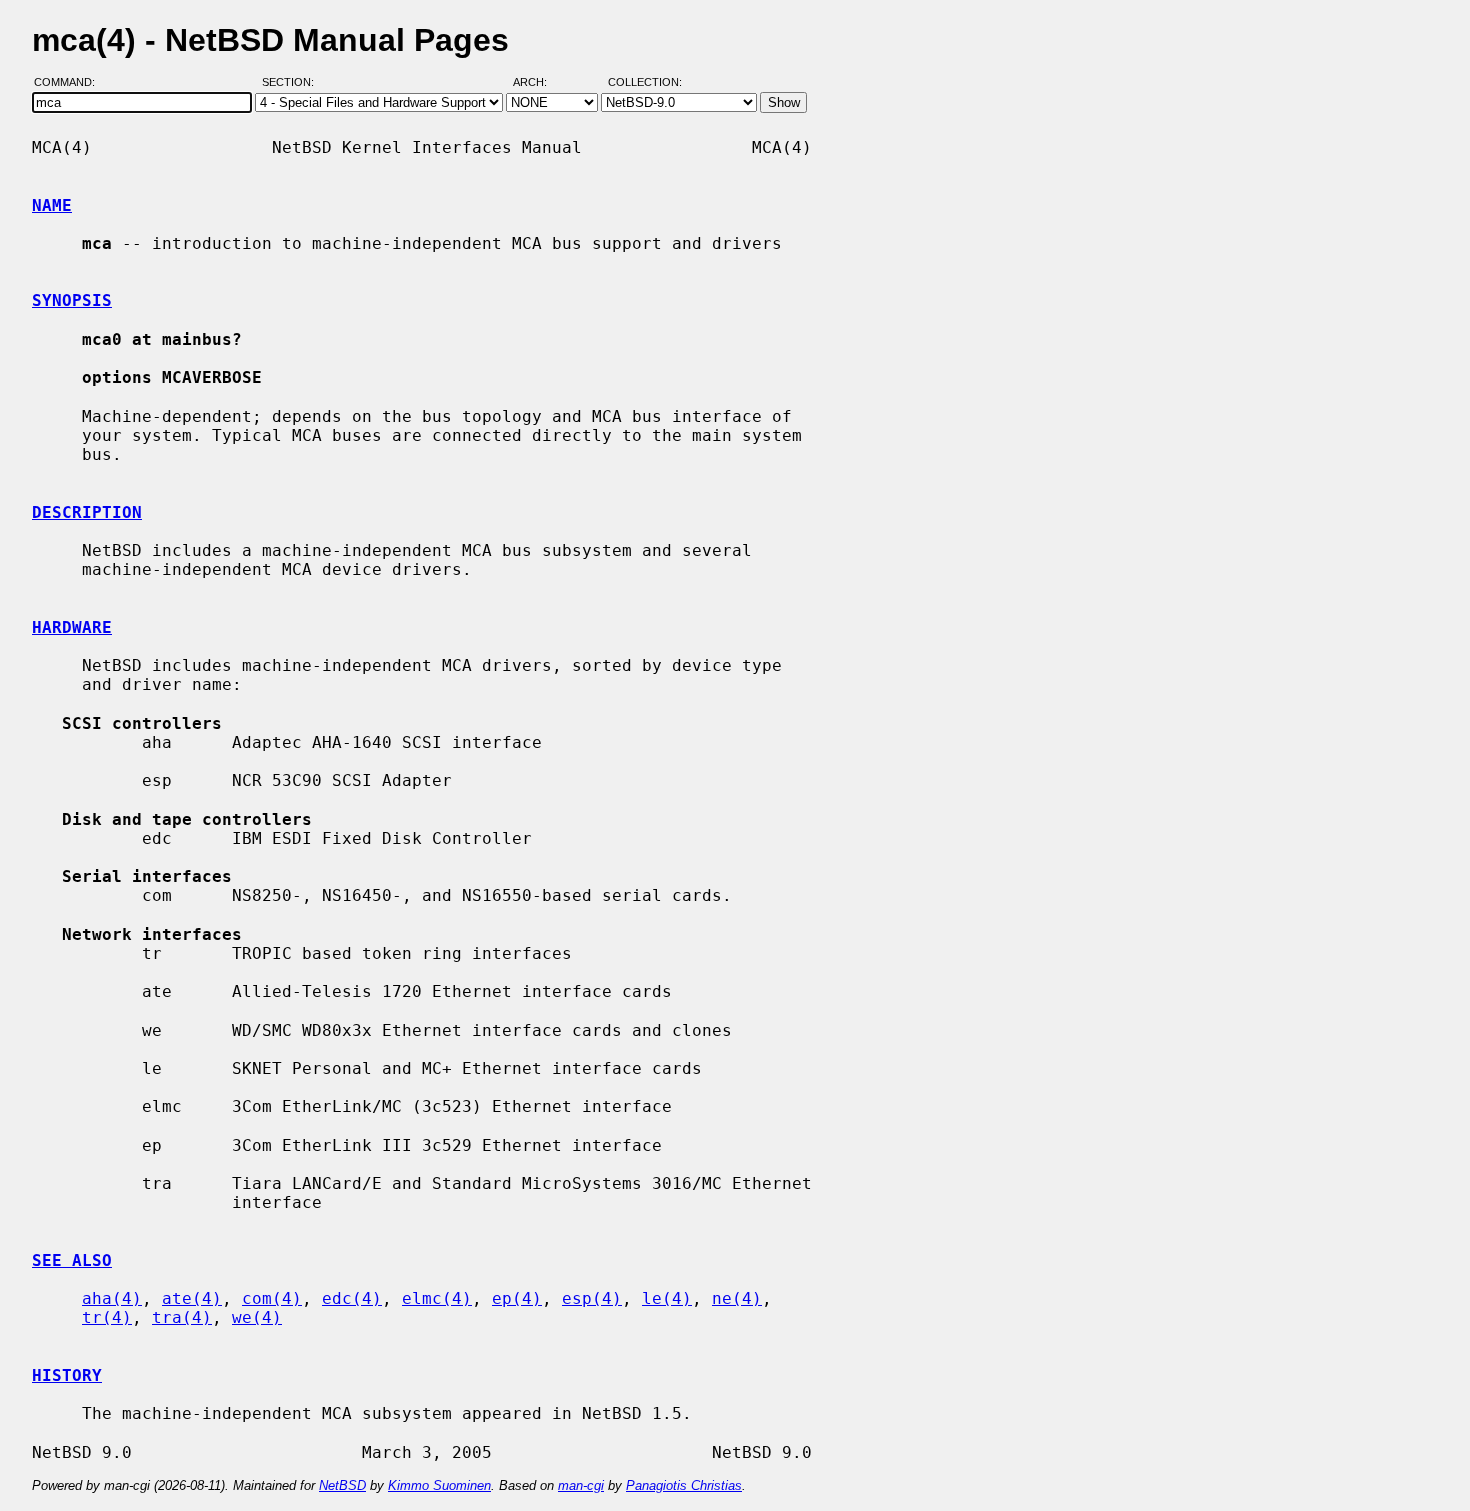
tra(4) (182, 1317)
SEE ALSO (72, 1260)
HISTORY (67, 1375)
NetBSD (342, 1485)
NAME (52, 205)
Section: (292, 83)
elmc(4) (437, 1298)
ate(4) (192, 1298)
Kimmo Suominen (439, 1485)
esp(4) (592, 1298)
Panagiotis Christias (684, 1485)
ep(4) (517, 1298)
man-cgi (581, 1485)
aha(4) (112, 1298)
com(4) (272, 1298)
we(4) (257, 1317)
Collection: (645, 83)
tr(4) (107, 1317)
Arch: (539, 83)
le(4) (667, 1298)
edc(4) (352, 1298)
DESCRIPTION (87, 512)
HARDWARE (72, 627)
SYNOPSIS (72, 300)
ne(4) (737, 1298)
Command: (70, 83)
